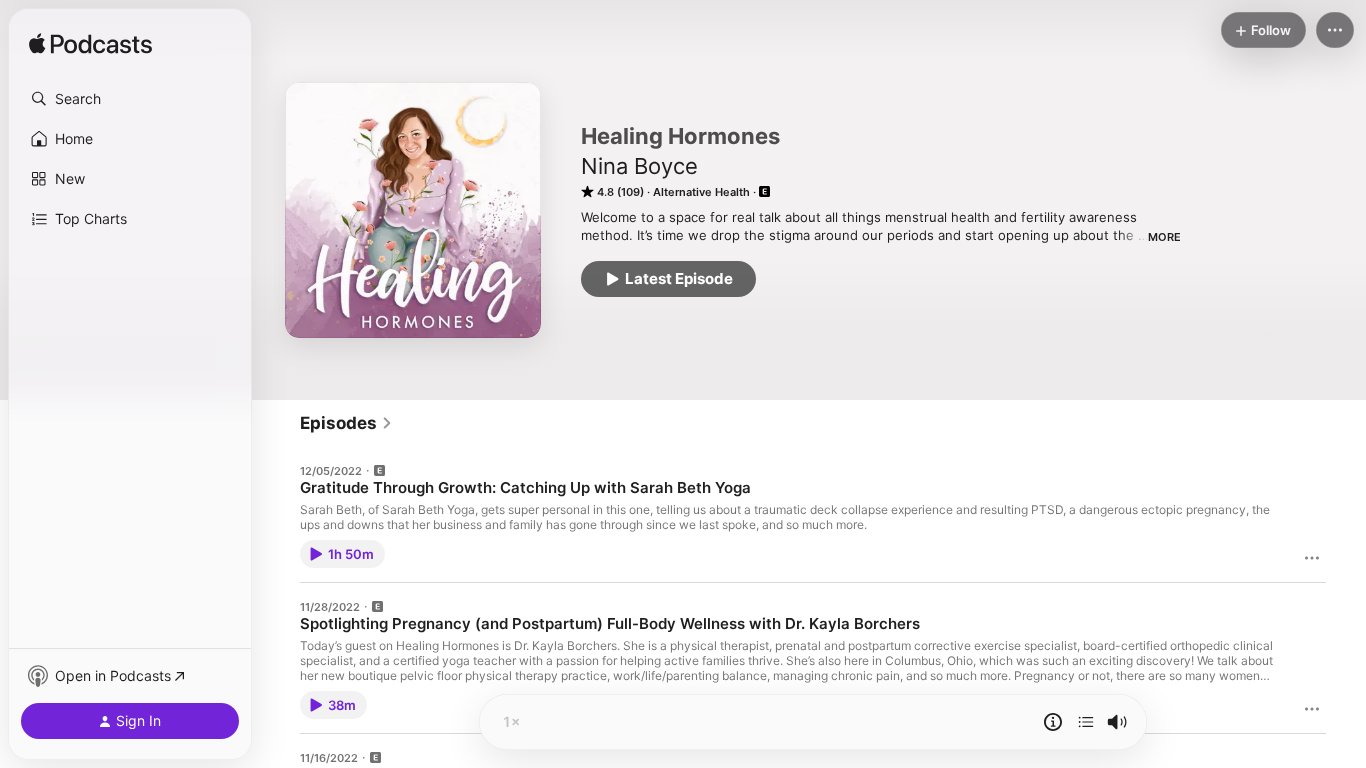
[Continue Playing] (1086, 722)
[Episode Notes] (1053, 722)
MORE (1164, 237)
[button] (130, 99)
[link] (346, 423)
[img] (90, 45)
